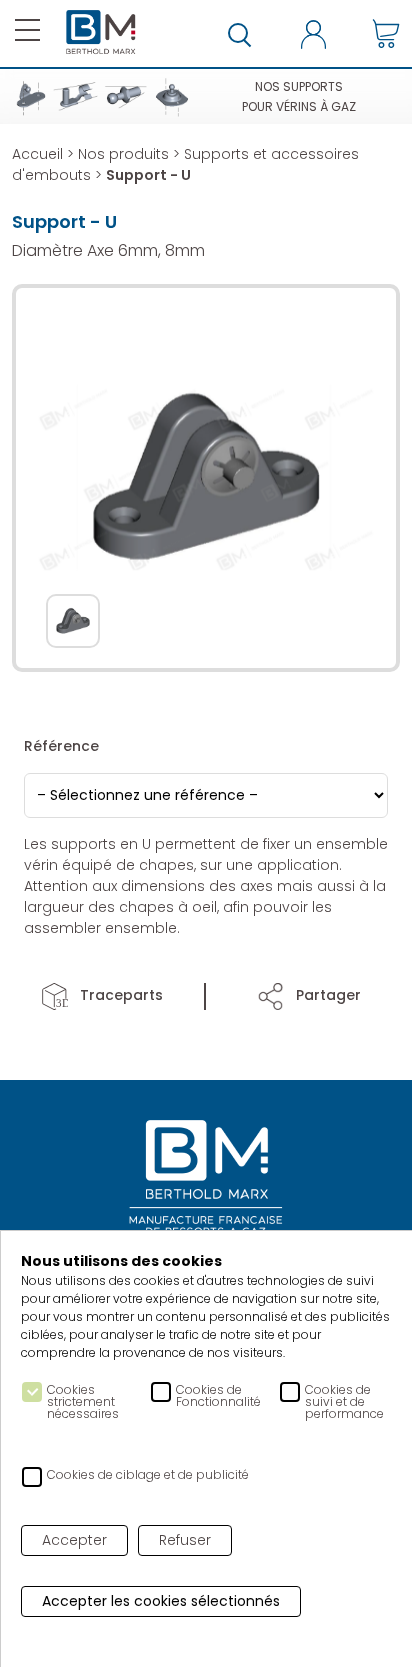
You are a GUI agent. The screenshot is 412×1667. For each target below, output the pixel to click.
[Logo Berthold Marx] (206, 1179)
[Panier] (386, 33)
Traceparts (119, 995)
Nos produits (123, 154)
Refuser (185, 1540)
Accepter (74, 1540)
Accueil (37, 154)
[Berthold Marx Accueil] (101, 33)
